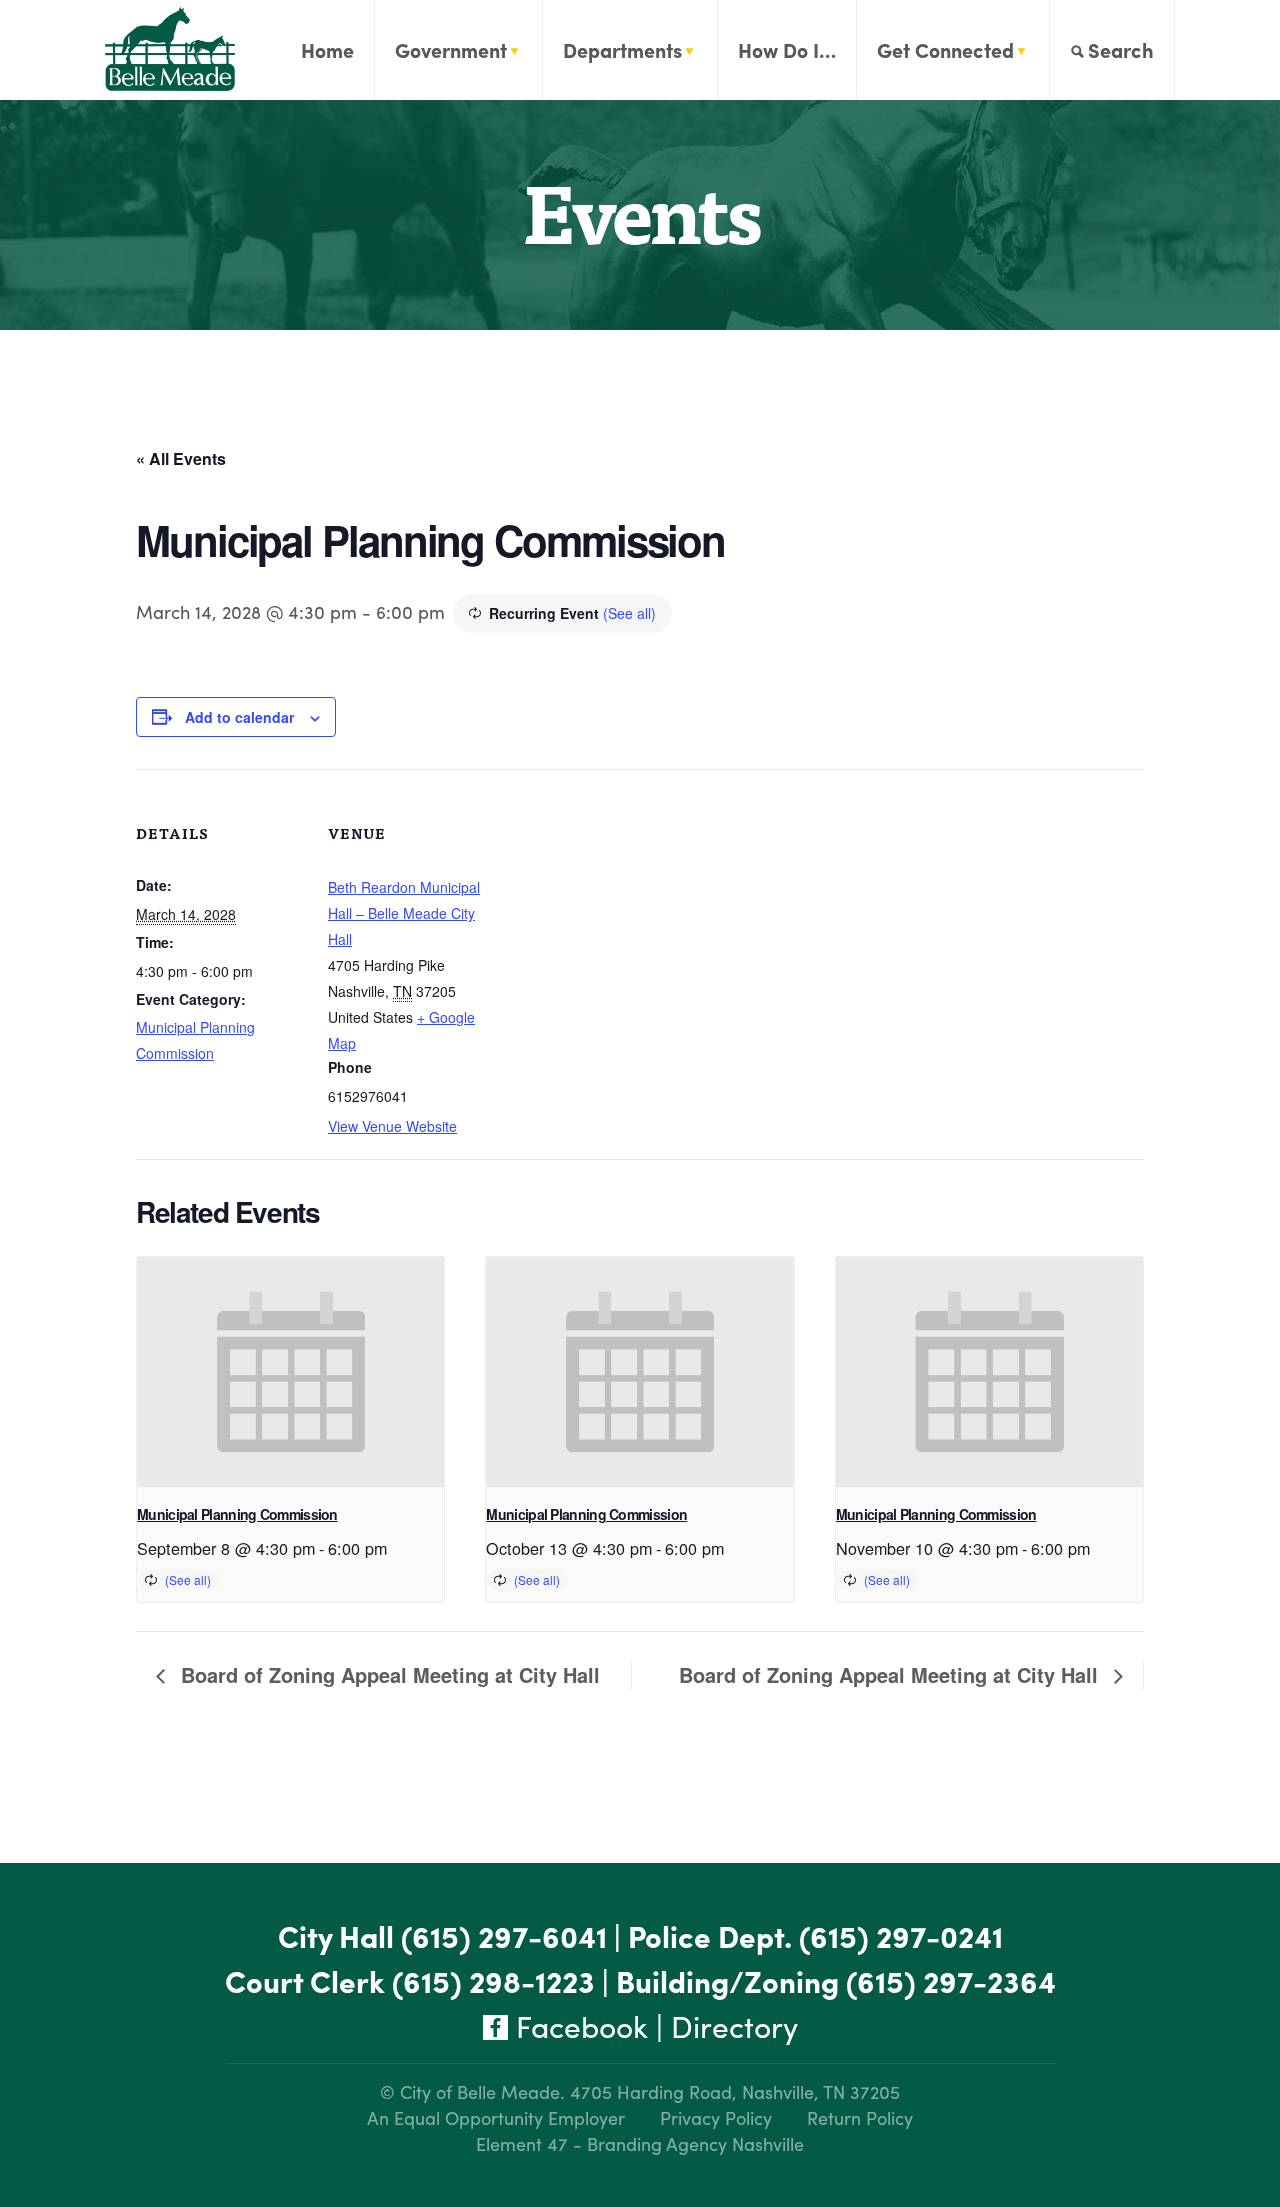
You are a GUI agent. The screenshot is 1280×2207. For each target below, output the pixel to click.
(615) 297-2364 (951, 1980)
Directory (734, 2025)
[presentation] (290, 1372)
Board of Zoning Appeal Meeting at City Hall (387, 1674)
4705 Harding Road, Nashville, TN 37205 (735, 2091)
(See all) (629, 613)
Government (451, 49)
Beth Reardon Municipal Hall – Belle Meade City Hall (404, 913)
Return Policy (860, 2117)
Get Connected (945, 49)
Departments (622, 49)
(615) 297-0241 (901, 1935)
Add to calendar (239, 717)
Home (327, 49)
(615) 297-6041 (504, 1935)
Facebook (578, 2025)
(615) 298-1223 (493, 1980)
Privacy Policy (716, 2117)
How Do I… (787, 49)
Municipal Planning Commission (237, 1514)
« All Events (181, 458)
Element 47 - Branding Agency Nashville (640, 2143)
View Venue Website (392, 1126)
